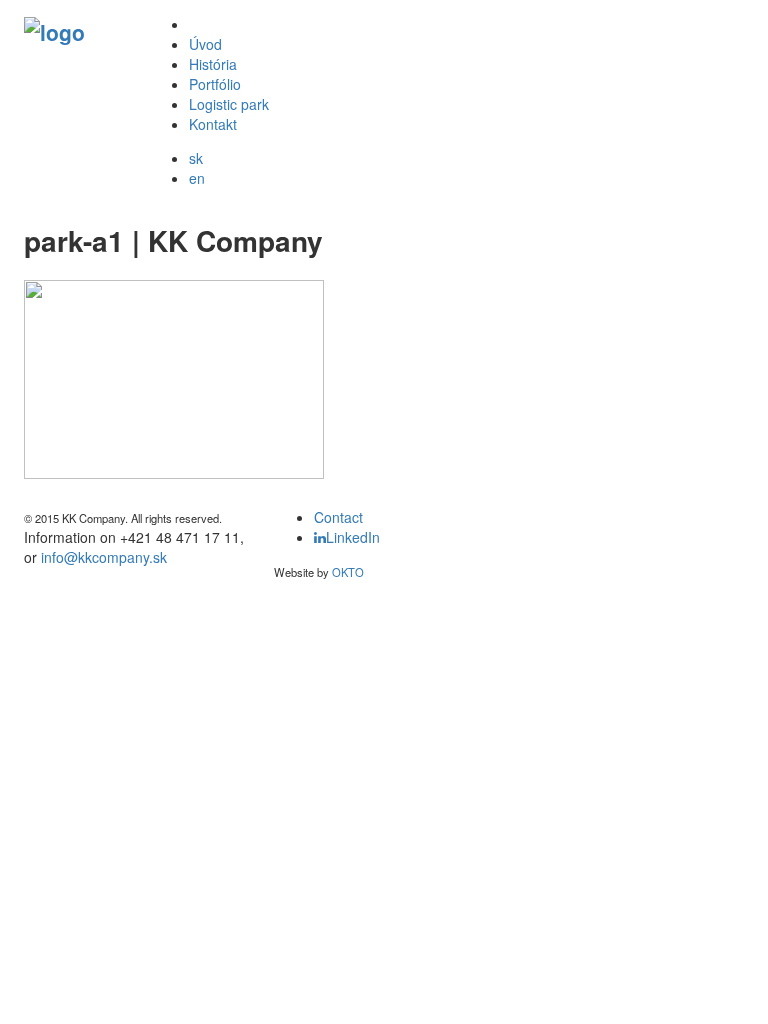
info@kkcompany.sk (104, 557)
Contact (338, 517)
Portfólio (215, 84)
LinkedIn (353, 537)
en (197, 178)
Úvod (205, 44)
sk (196, 158)
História (213, 64)
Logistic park (229, 104)
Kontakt (213, 124)
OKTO (348, 572)
